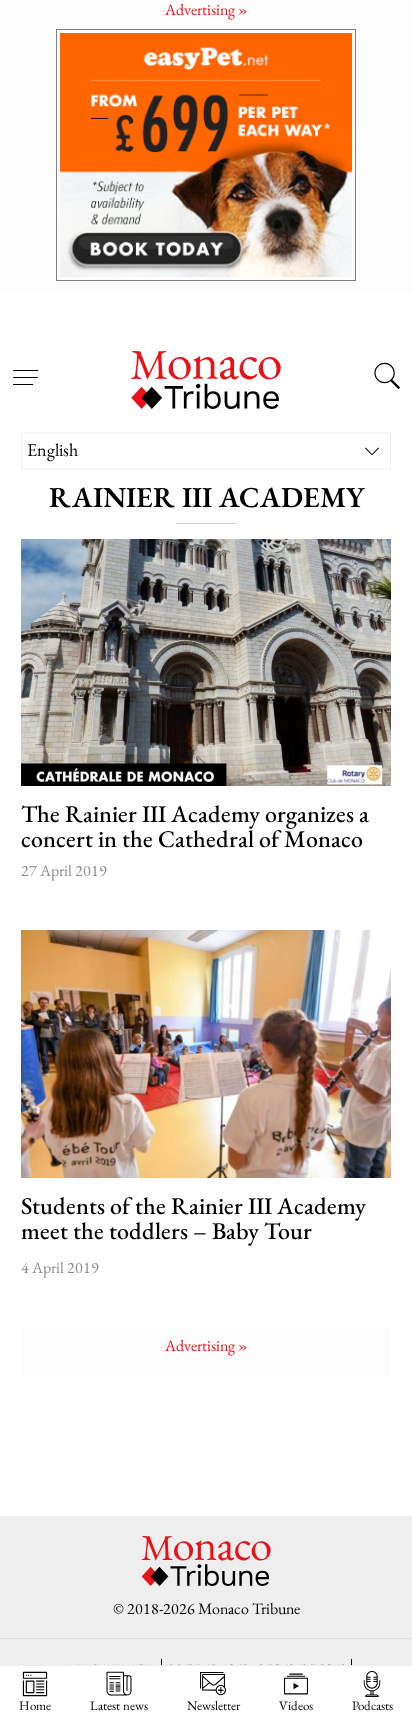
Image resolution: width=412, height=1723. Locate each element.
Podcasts (372, 1705)
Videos (296, 1705)
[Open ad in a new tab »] (206, 154)
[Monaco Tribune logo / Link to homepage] (206, 377)
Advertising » (206, 1345)
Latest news (119, 1705)
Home (35, 1705)
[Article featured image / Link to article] (206, 662)
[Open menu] (25, 366)
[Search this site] (387, 378)
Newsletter (213, 1705)
